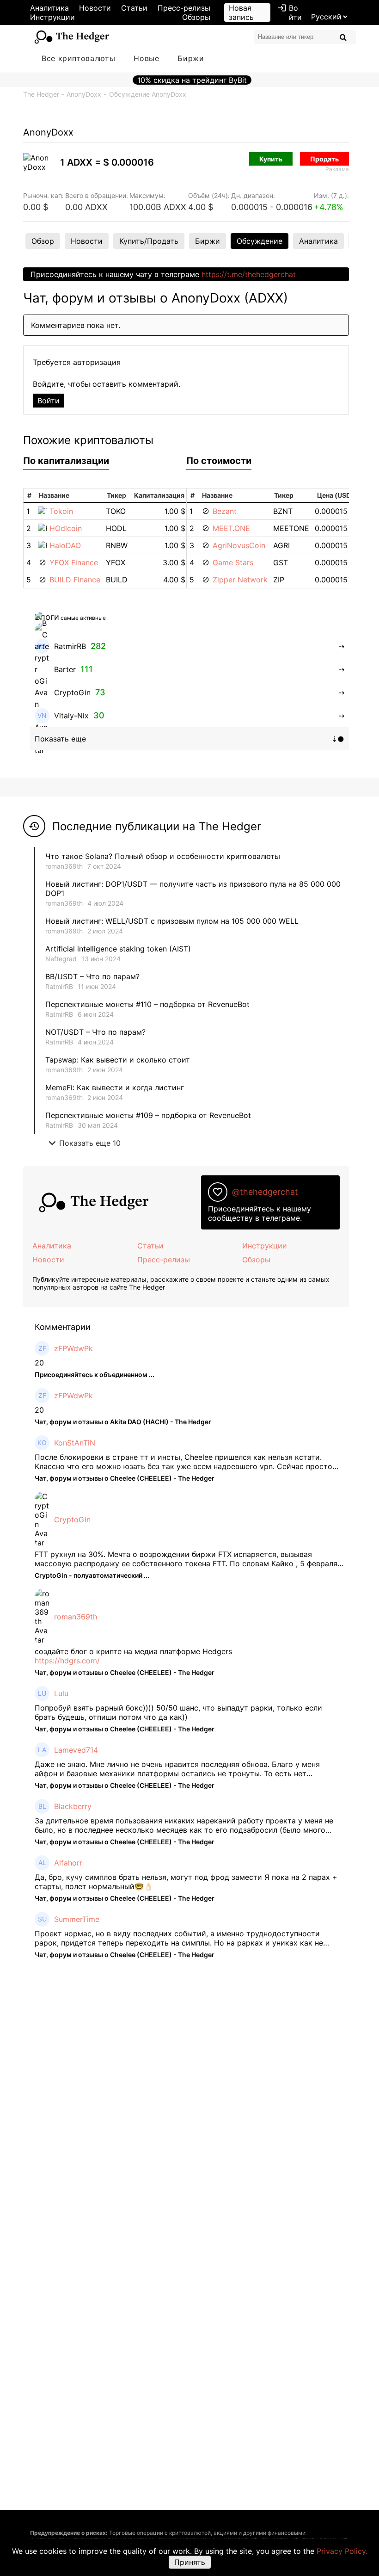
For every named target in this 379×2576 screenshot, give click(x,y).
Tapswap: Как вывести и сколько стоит (118, 1060)
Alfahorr (68, 1863)
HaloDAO (65, 545)
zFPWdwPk (73, 1348)
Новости (95, 8)
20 (39, 1363)
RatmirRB (59, 986)
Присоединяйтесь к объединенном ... (95, 1374)
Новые (146, 58)
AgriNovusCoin (239, 545)
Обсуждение (260, 241)
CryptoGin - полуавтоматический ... (92, 1575)
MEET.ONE (231, 528)
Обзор (43, 241)
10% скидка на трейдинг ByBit (192, 80)
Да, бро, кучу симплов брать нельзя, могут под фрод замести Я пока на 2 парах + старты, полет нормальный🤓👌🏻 (186, 1882)
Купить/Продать (149, 241)
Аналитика (49, 8)
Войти (290, 12)
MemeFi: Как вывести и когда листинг (115, 1087)
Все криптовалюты (78, 58)
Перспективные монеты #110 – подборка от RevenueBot (147, 1004)
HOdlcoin (66, 528)
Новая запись (241, 12)
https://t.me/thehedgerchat (249, 274)
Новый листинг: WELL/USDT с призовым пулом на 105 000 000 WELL (172, 921)
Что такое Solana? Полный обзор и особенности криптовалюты (163, 856)
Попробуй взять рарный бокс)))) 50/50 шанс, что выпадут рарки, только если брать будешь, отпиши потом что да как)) (178, 1712)
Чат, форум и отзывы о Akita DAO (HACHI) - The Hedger (123, 1422)
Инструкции (52, 17)
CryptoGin (72, 1520)
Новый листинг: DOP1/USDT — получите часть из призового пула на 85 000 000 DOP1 (193, 889)
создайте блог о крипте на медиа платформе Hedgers (133, 1651)
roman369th (64, 866)
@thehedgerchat (265, 1192)
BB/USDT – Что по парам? (92, 976)
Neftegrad (61, 959)
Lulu (61, 1693)
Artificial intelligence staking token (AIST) (118, 949)
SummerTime (77, 1919)
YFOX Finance (74, 562)
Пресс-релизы (184, 8)
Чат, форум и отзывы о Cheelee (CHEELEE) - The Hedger (125, 1478)
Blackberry (73, 1806)
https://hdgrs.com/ (67, 1661)
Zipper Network (240, 580)
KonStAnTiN (75, 1443)
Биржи (191, 58)
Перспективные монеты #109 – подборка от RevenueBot (148, 1115)
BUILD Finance (75, 580)
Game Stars (233, 562)
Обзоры (196, 17)
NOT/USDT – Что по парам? (97, 1032)
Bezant (225, 511)
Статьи (134, 8)
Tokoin (61, 511)
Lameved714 (76, 1750)
